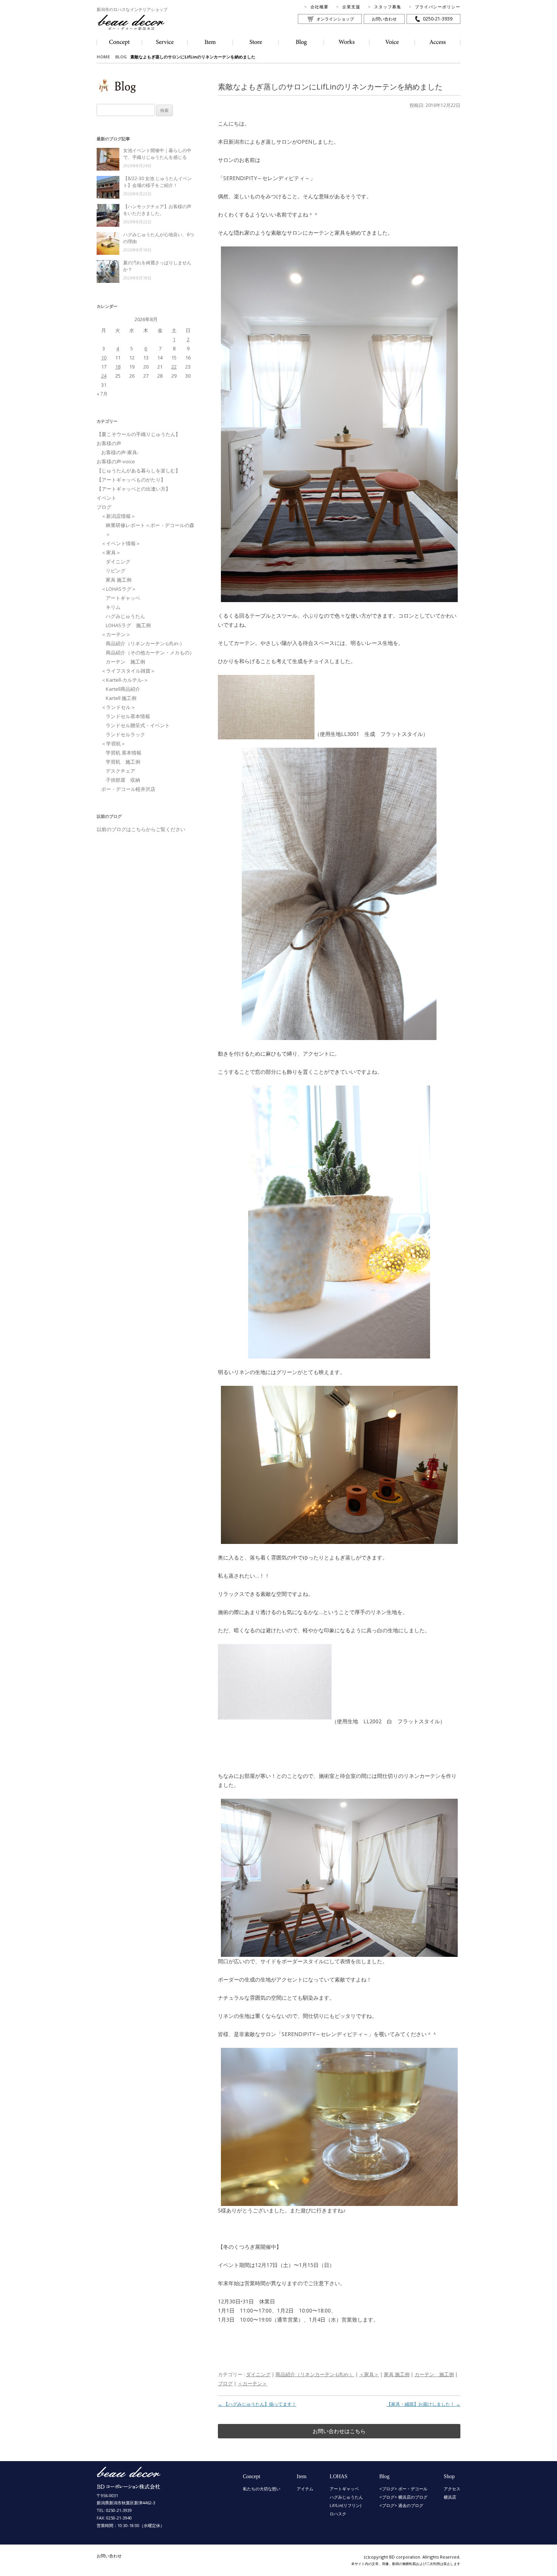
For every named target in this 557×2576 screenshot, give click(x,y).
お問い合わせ (384, 19)
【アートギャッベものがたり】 (131, 480)
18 (118, 367)
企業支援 (351, 7)
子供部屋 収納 (123, 780)
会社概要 (319, 7)
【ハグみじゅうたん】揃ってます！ (257, 2404)
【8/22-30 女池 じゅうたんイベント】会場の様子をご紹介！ (157, 182)
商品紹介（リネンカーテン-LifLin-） (315, 2374)
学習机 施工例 (123, 762)
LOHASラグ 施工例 (128, 625)
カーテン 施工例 (434, 2374)
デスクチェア (120, 771)
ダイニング (258, 2374)
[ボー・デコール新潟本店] (129, 2486)
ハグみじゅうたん (125, 616)
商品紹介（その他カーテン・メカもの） (150, 653)
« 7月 (102, 394)
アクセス (452, 2489)
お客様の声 (109, 443)
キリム (113, 607)
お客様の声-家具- (120, 452)
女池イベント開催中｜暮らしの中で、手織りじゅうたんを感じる (157, 154)
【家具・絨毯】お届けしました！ (423, 2404)
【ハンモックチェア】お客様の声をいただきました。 (157, 210)
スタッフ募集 (388, 7)
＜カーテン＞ (252, 2383)
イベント (106, 498)
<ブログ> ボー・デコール (403, 2489)
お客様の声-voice (116, 461)
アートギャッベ (123, 598)
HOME (103, 57)
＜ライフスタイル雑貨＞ (128, 671)
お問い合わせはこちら (339, 2431)
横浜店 (450, 2497)
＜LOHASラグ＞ (119, 589)
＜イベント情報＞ (121, 543)
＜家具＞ (369, 2374)
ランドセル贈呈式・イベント (138, 725)
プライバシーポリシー (438, 7)
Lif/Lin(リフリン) (345, 2505)
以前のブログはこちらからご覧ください (141, 829)
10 (104, 358)
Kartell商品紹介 (123, 689)
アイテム (305, 2489)
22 (174, 367)
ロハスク (338, 2514)
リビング (116, 571)
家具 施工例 (397, 2374)
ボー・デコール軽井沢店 (128, 789)
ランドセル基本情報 (128, 716)
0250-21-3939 (438, 19)
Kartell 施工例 (121, 698)
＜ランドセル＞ (118, 707)
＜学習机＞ (113, 744)
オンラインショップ (335, 19)
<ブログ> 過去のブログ (401, 2505)
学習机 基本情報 (124, 753)
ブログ (225, 2383)
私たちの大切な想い (262, 2489)
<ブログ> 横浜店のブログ (403, 2497)
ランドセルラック (125, 734)
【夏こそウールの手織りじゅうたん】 (138, 434)
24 (104, 376)
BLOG (121, 57)
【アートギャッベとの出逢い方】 (134, 489)
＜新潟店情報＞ (118, 516)
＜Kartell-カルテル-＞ (125, 680)
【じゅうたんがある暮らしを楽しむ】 (138, 471)
